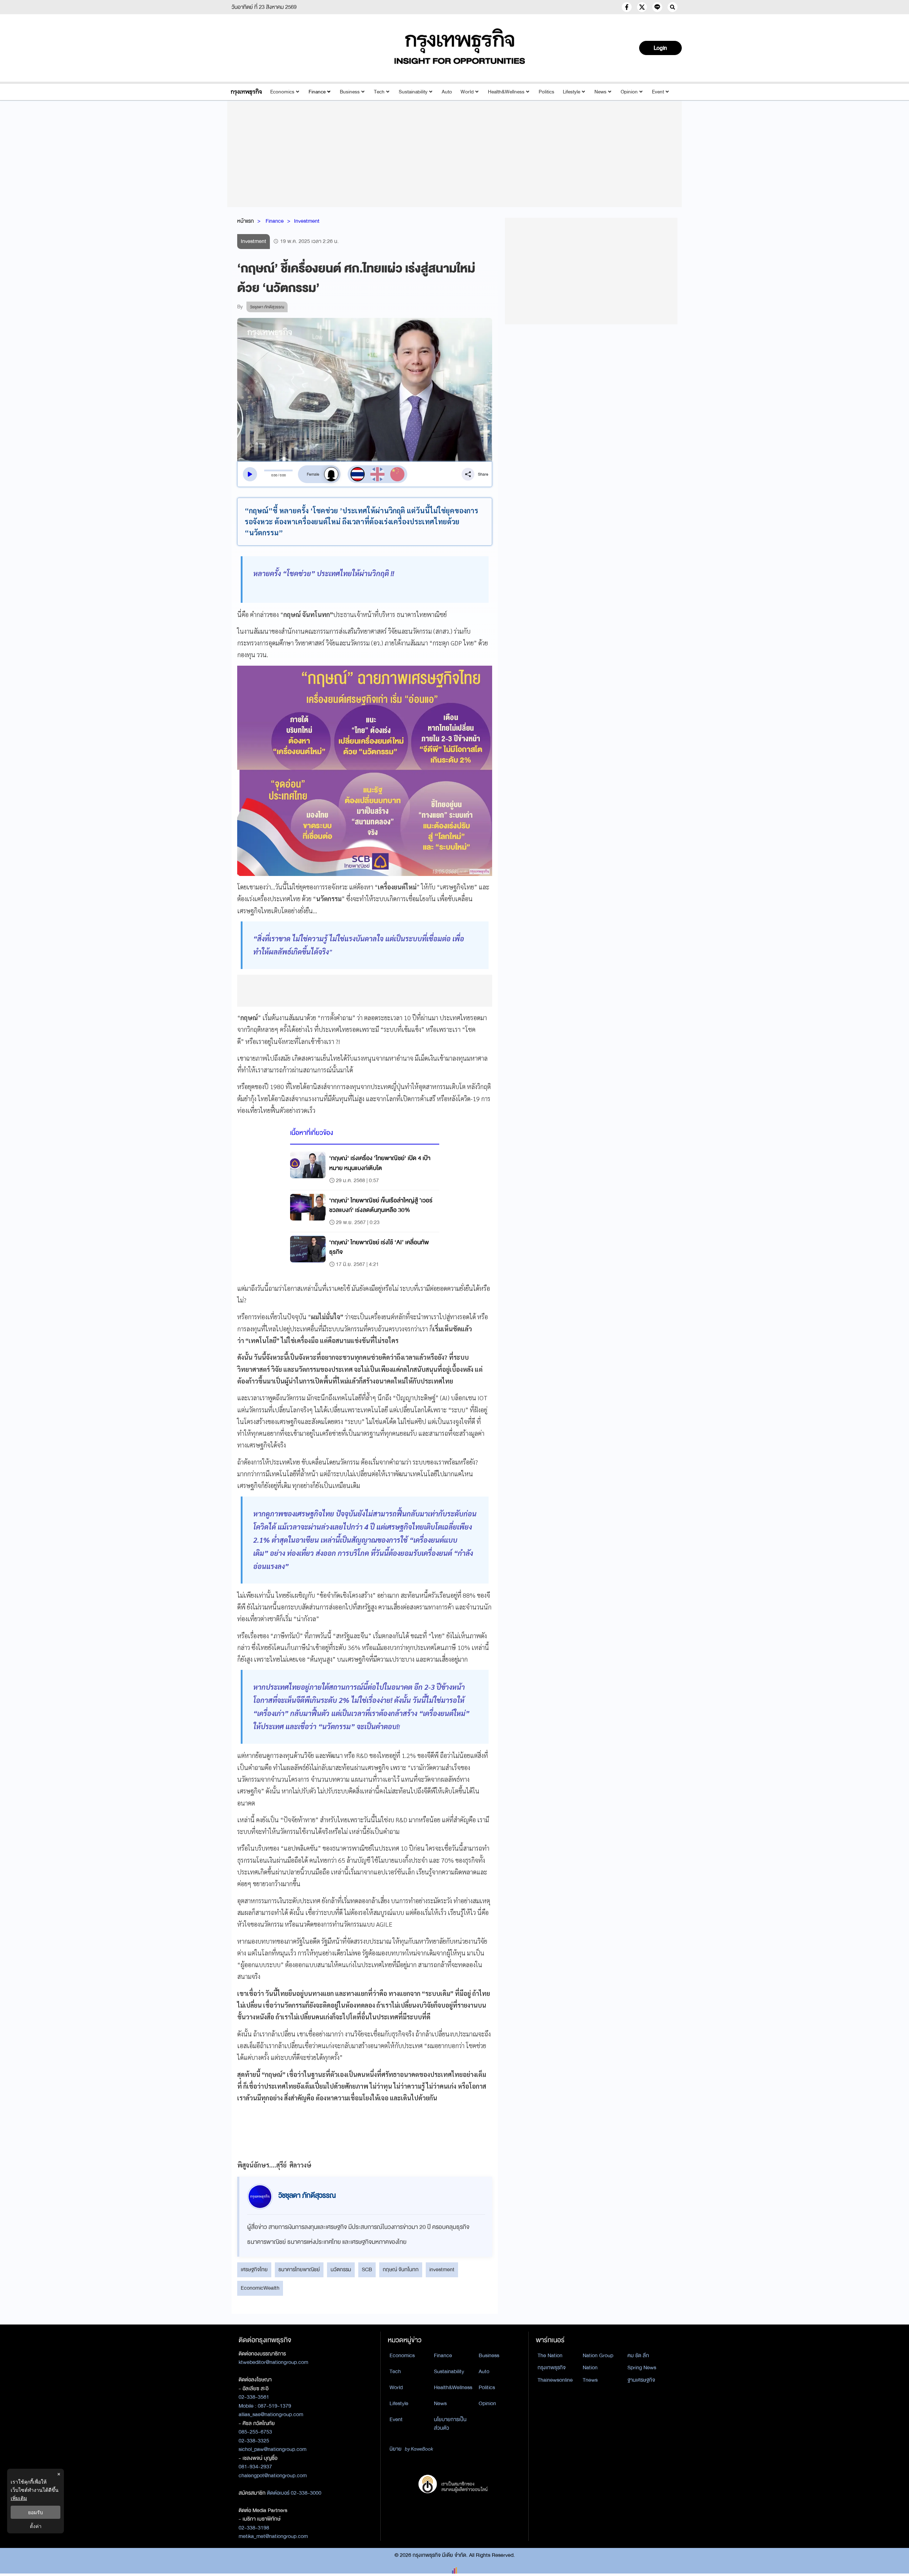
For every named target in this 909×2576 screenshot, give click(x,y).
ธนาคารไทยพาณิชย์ (299, 2269)
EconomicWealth (260, 2288)
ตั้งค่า (36, 2526)
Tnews (590, 2380)
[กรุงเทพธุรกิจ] (246, 92)
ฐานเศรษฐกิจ (641, 2380)
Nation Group (598, 2355)
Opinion (629, 92)
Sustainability (413, 92)
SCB (367, 2269)
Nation (590, 2367)
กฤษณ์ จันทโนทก (401, 2269)
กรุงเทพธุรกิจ (552, 2367)
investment (442, 2269)
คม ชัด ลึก (638, 2355)
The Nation (550, 2355)
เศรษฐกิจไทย (254, 2269)
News (600, 92)
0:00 (274, 475)
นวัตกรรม (341, 2269)
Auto (447, 92)
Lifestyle (571, 92)
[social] (627, 7)
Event (658, 92)
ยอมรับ (36, 2512)
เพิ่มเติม (19, 2498)
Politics (546, 92)
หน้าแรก (246, 221)
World (467, 92)
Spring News (642, 2367)
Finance (317, 92)
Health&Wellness (506, 92)
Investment (307, 221)
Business (350, 92)
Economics (282, 92)
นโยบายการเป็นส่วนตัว (450, 2424)
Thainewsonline (555, 2380)
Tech (379, 92)
